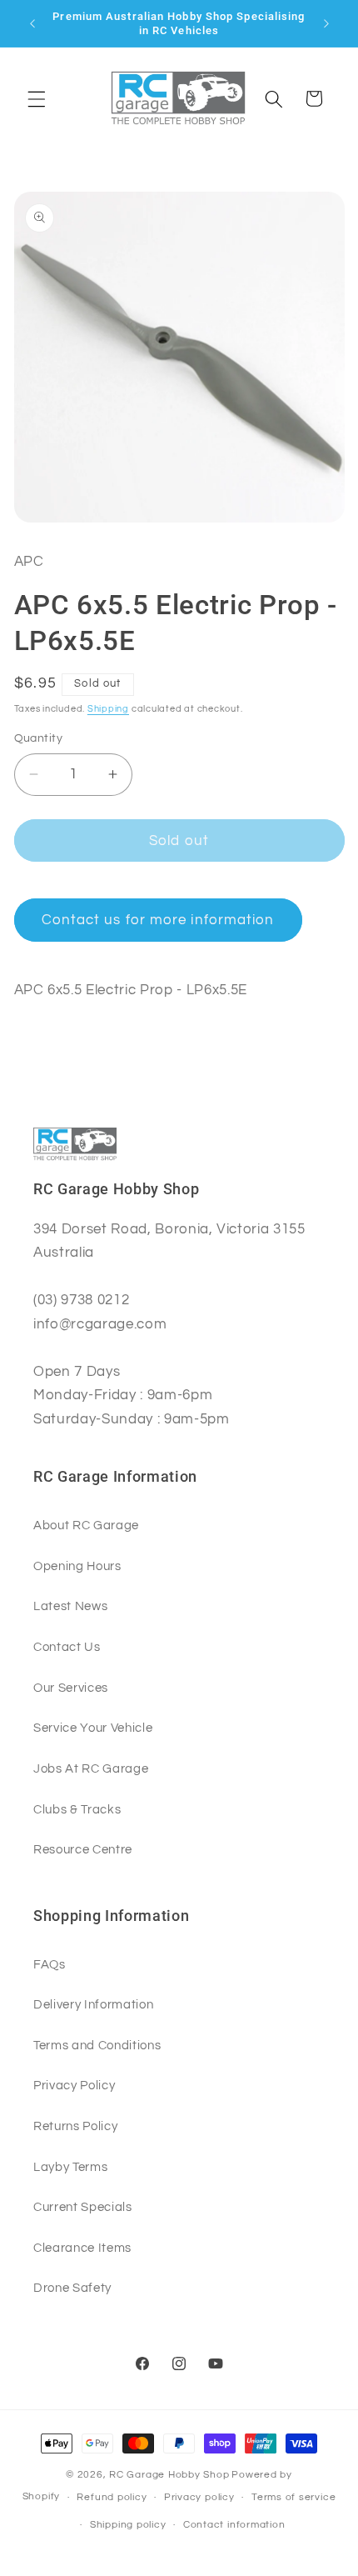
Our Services (71, 1688)
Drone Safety (72, 2288)
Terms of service (293, 2497)
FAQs (50, 1964)
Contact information (234, 2525)
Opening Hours (77, 1566)
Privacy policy (199, 2497)
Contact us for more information (158, 920)
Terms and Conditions (97, 2045)
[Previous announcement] (32, 23)
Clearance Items (82, 2248)
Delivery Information (93, 2004)
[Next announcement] (326, 23)
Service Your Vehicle (93, 1728)
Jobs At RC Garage (91, 1768)
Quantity (39, 738)
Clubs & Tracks (77, 1809)
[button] (37, 98)
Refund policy (112, 2497)
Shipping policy (128, 2525)
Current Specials (83, 2207)
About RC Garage (86, 1525)
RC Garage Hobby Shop (169, 2475)
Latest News (70, 1606)
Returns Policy (75, 2126)
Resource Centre (83, 1849)
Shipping (108, 709)
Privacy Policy (74, 2085)
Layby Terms (70, 2167)
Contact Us (67, 1647)
